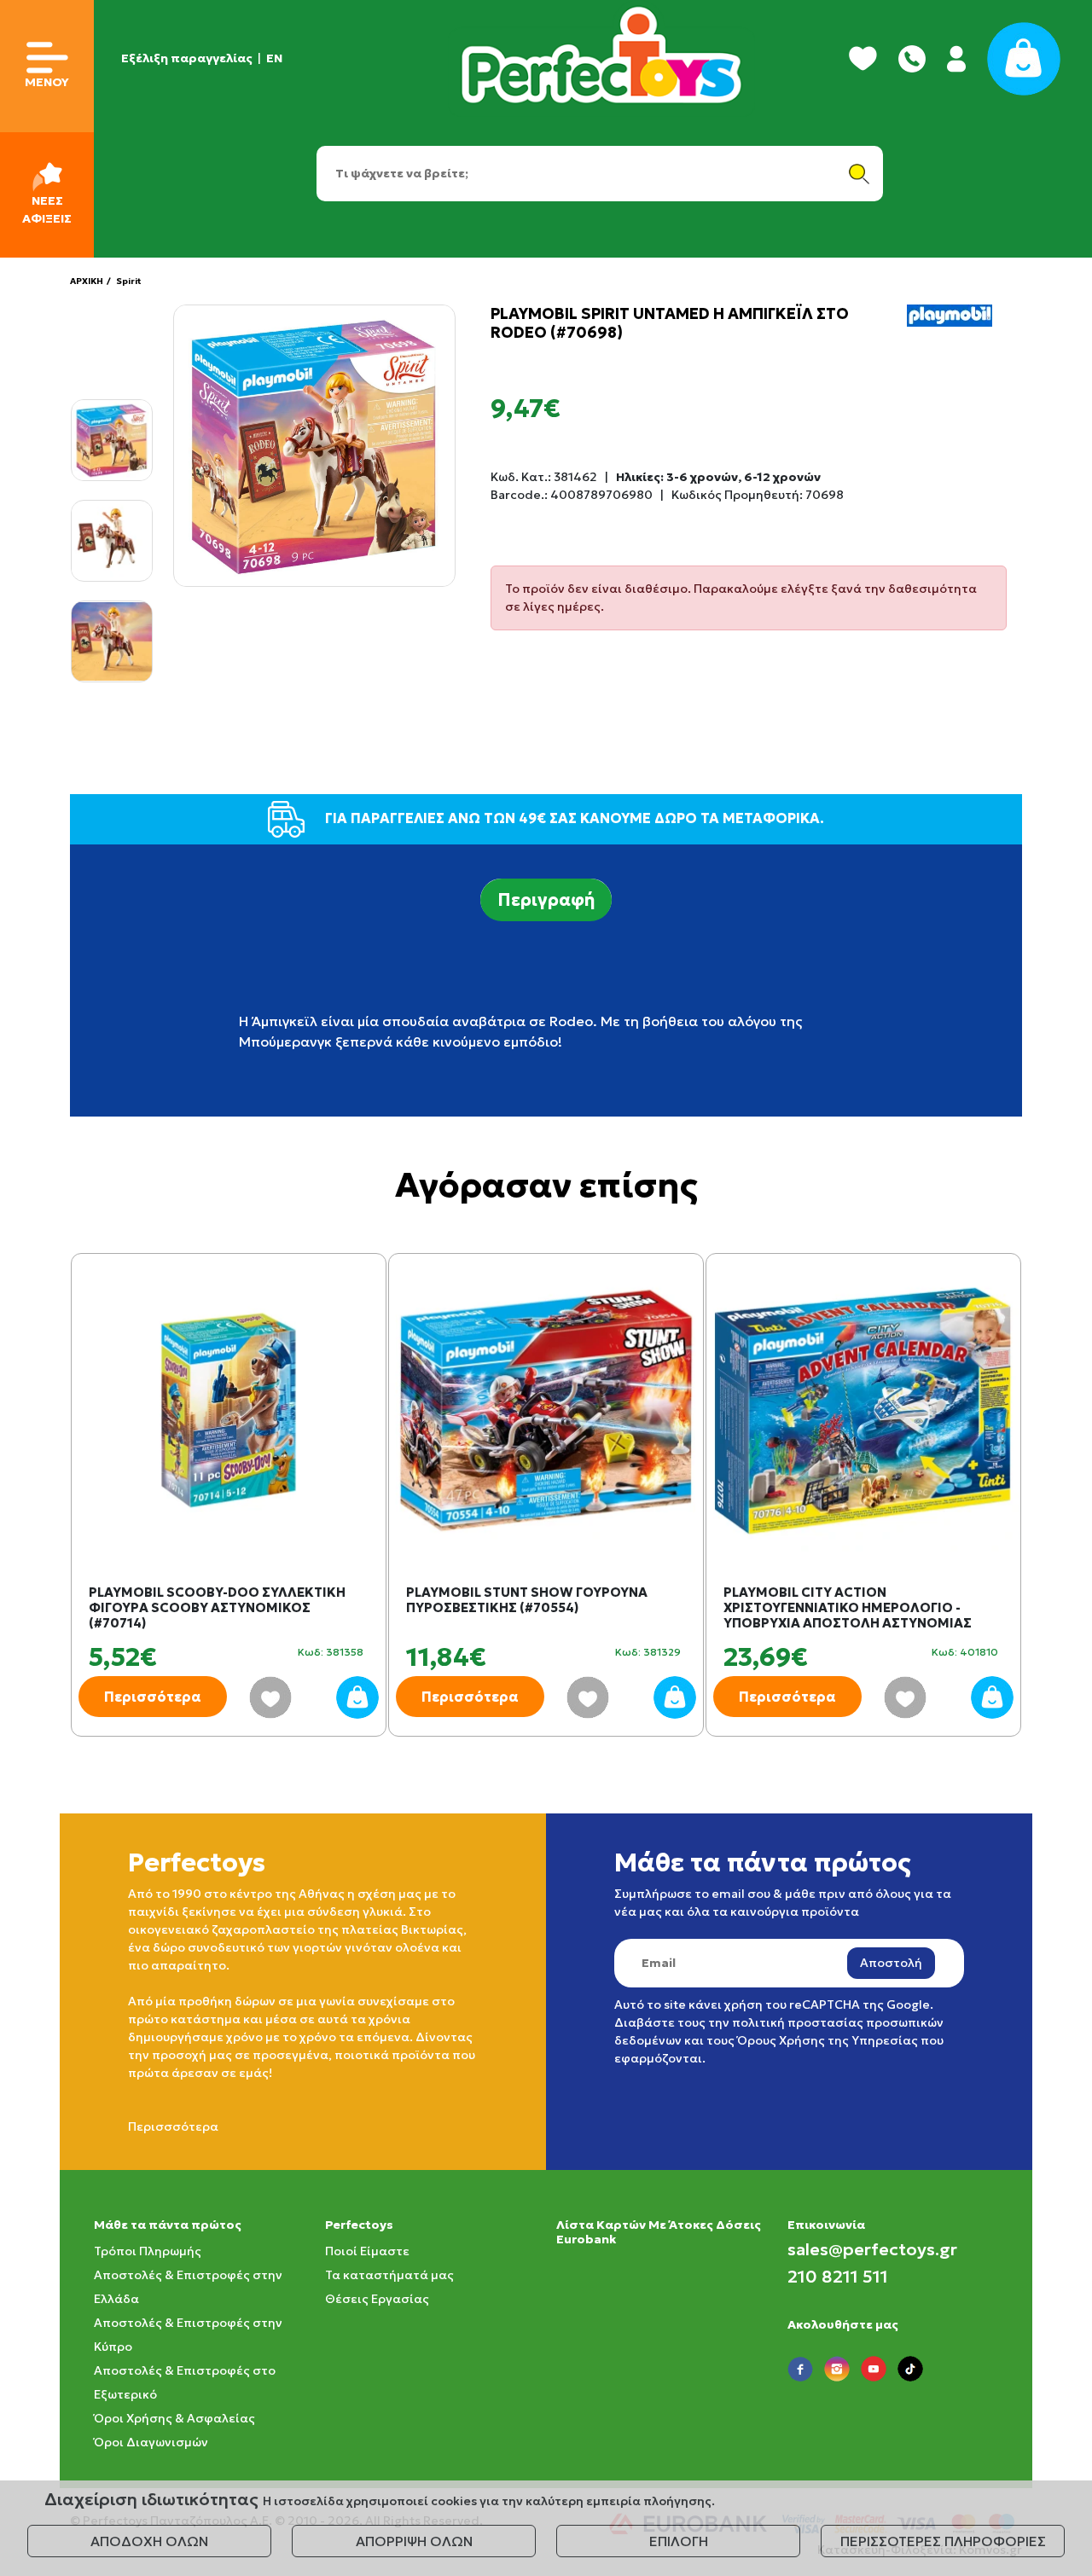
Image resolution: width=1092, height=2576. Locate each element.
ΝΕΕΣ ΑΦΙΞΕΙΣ (47, 209)
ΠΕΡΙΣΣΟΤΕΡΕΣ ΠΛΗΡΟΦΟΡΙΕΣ (943, 2541)
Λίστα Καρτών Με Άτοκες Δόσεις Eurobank (659, 2232)
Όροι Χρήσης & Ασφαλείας (174, 2418)
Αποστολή (891, 1963)
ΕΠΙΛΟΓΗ (679, 2541)
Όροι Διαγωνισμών (151, 2442)
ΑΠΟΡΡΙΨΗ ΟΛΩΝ (414, 2541)
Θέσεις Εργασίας (377, 2299)
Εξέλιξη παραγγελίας (187, 58)
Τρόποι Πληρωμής (148, 2251)
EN (274, 58)
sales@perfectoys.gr (872, 2249)
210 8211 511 (838, 2277)
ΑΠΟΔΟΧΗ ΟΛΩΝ (149, 2541)
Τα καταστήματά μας (389, 2275)
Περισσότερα (153, 1697)
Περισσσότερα (173, 2126)
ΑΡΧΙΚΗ (87, 281)
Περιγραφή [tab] (546, 900)
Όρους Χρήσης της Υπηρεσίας (828, 2040)
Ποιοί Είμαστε (367, 2251)
